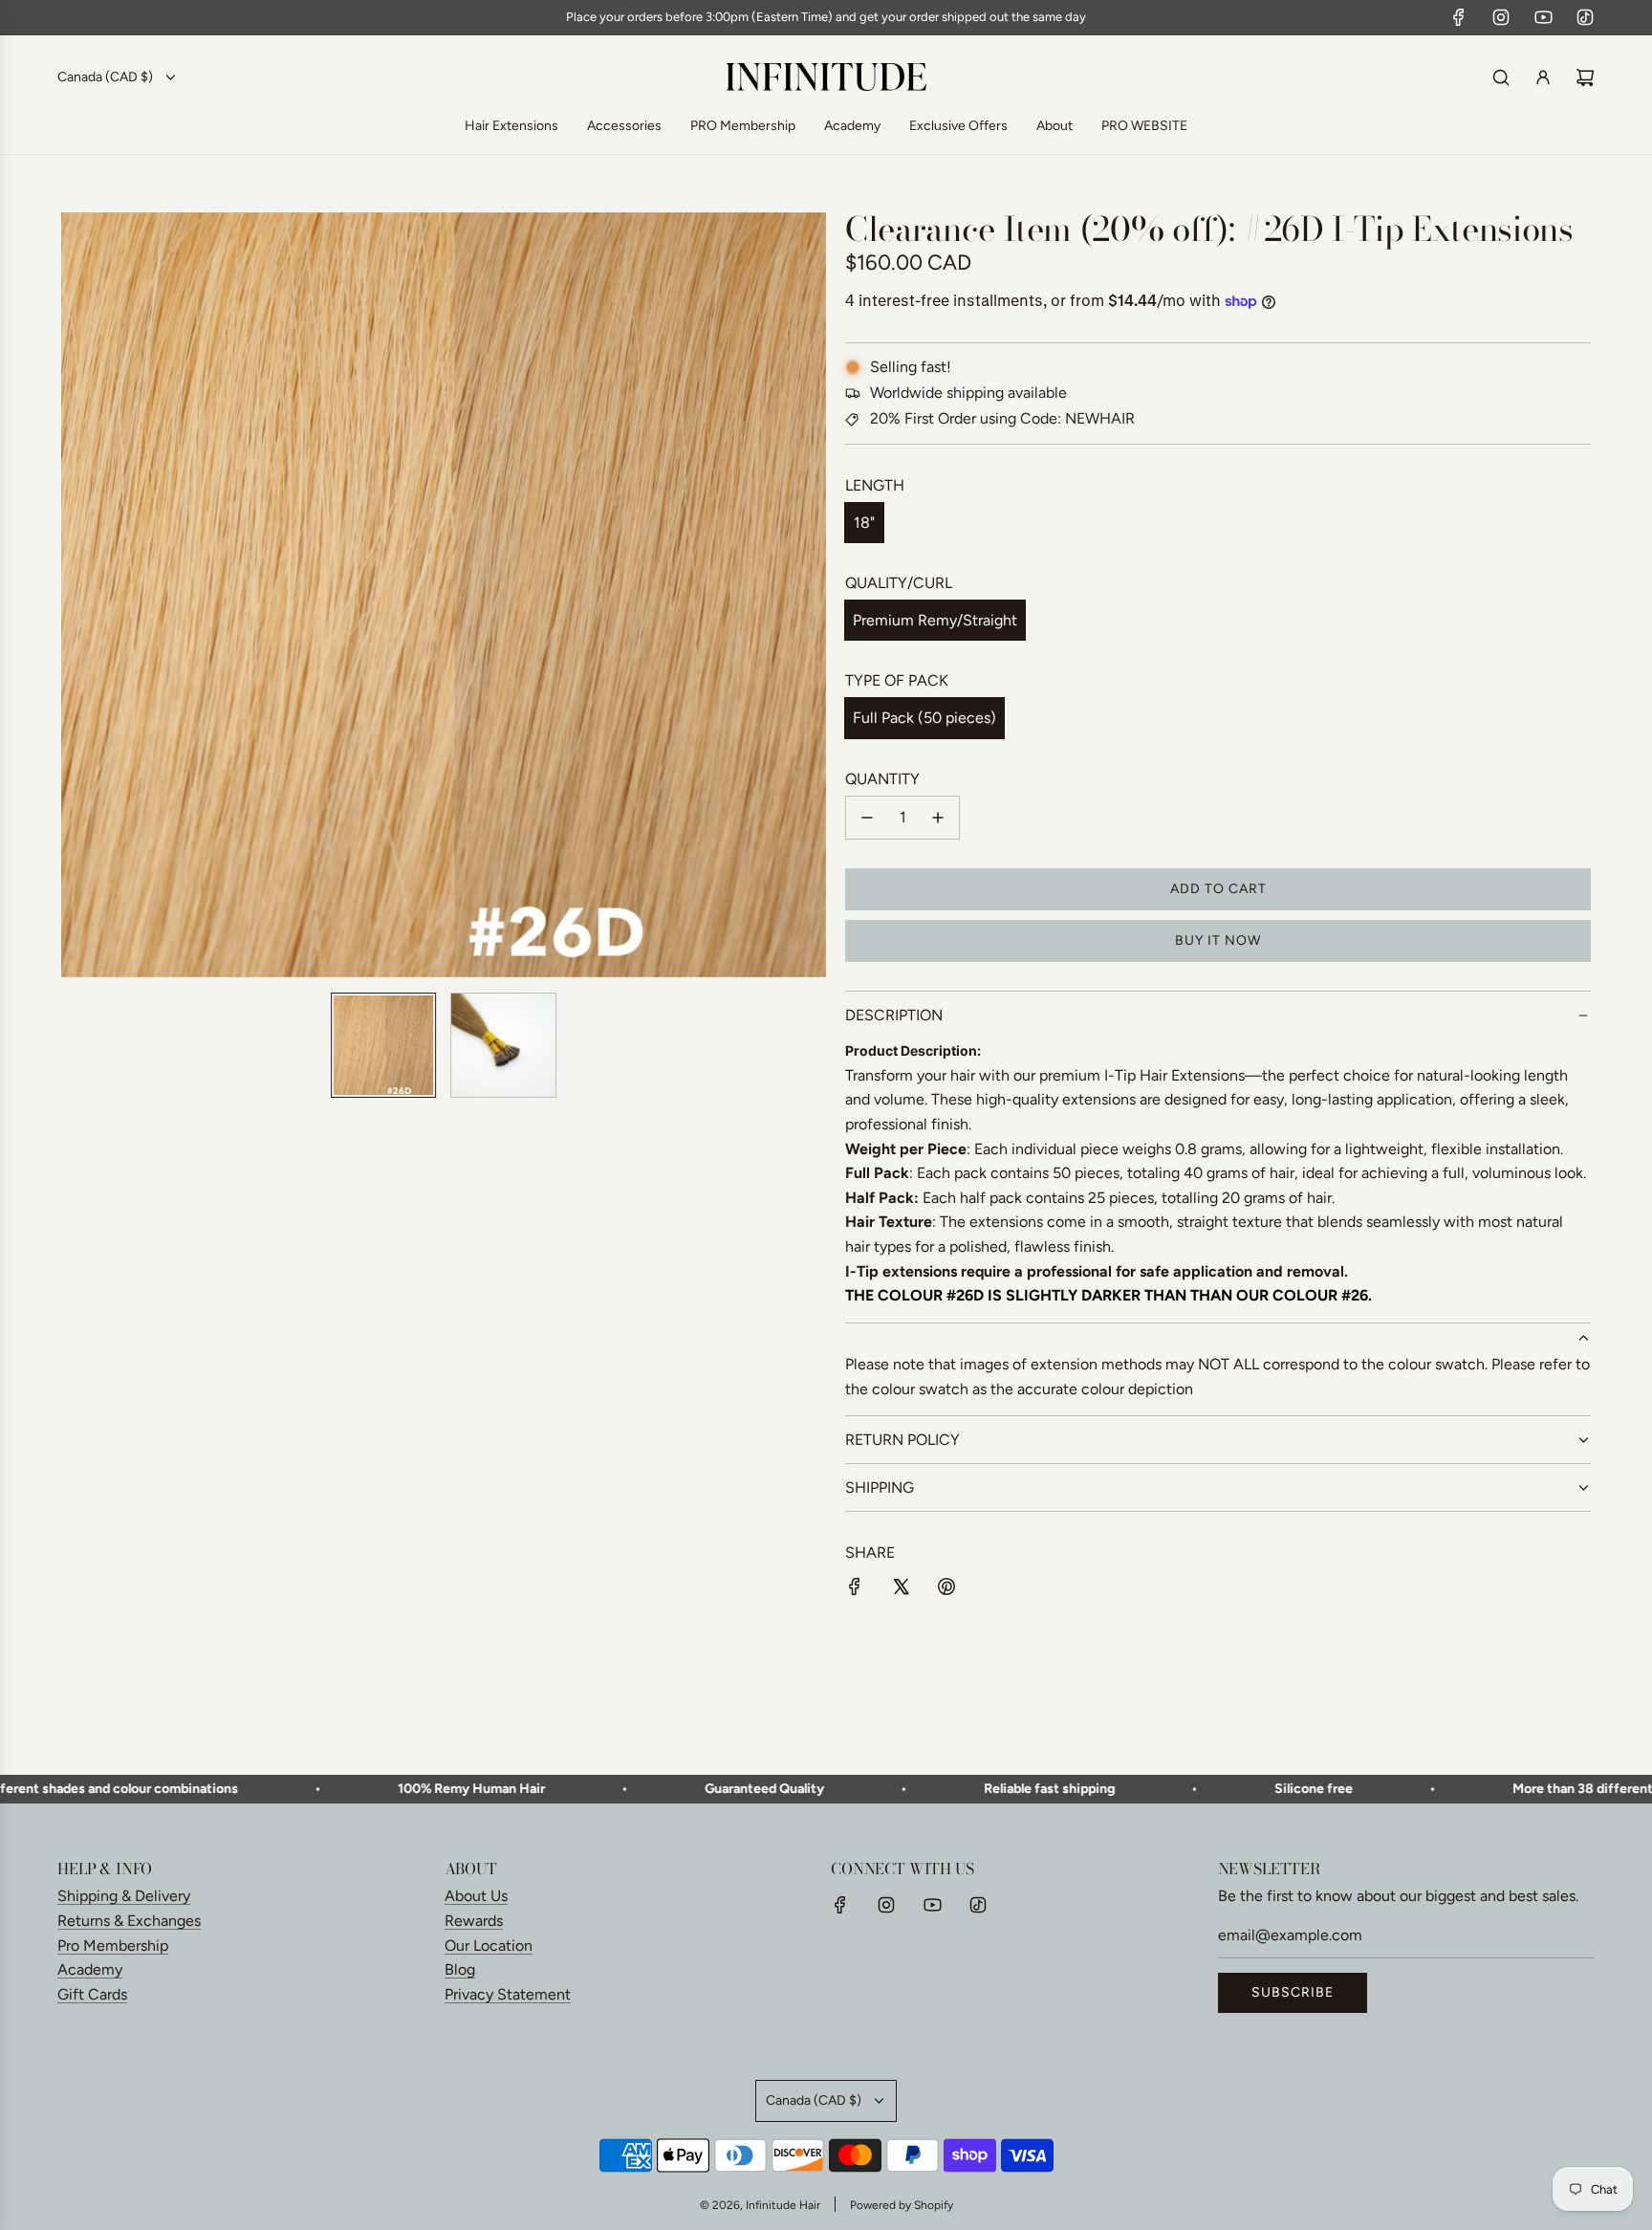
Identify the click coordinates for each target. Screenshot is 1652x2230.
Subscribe (1293, 1992)
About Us (476, 1896)
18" (864, 523)
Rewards (474, 1921)
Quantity (882, 779)
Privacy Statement (508, 1994)
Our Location (489, 1946)
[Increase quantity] (938, 818)
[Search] (1501, 77)
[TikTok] (1585, 17)
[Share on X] (901, 1590)
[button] (86, 595)
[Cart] (1585, 77)
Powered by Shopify (902, 2205)
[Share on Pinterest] (946, 1590)
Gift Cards (92, 1994)
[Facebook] (1459, 17)
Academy (90, 1969)
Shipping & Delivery (124, 1896)
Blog (460, 1969)
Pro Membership (113, 1946)
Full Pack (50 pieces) (924, 718)
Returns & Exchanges (129, 1921)
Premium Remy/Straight (935, 620)
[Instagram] (1501, 17)
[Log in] (1543, 77)
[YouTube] (1543, 17)
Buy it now (1218, 940)
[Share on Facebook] (855, 1590)
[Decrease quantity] (867, 818)
